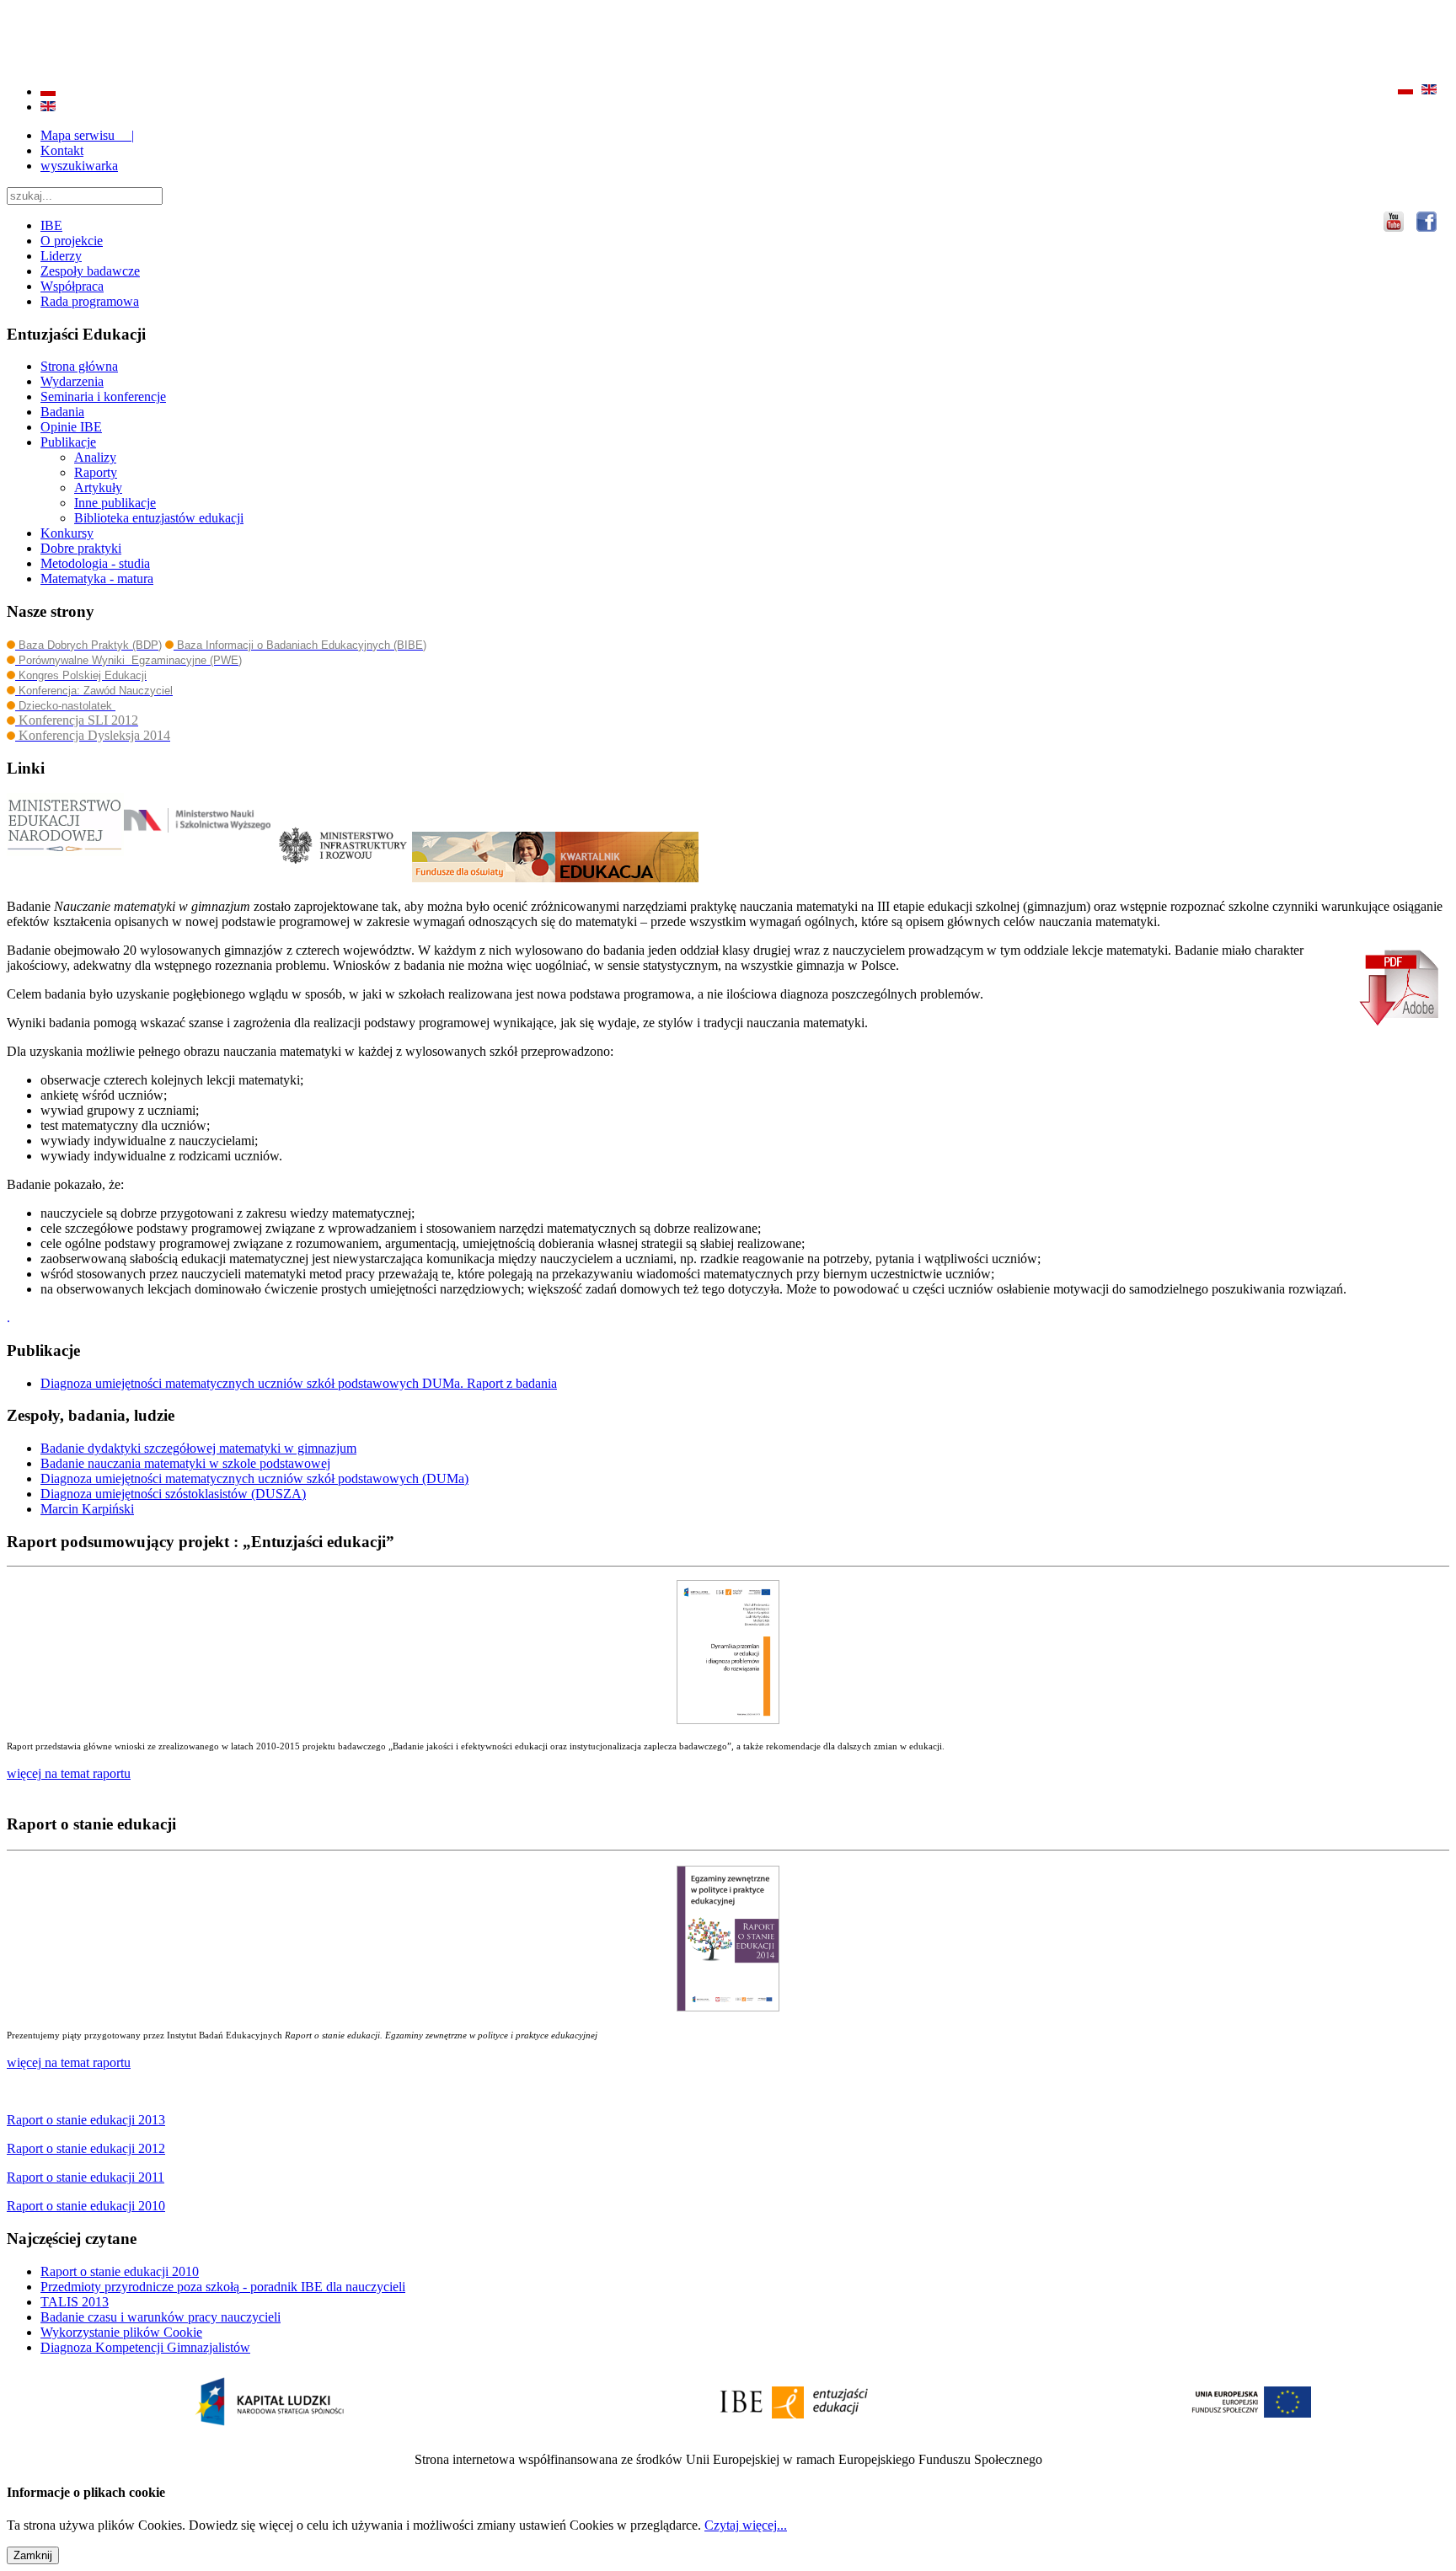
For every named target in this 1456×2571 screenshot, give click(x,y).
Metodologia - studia (95, 563)
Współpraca (72, 286)
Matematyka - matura (97, 578)
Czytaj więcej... (746, 2525)
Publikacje (68, 442)
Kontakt (62, 150)
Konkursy (67, 533)
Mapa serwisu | (87, 135)
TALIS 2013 (75, 2302)
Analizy (95, 457)
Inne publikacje (115, 503)
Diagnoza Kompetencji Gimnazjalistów (145, 2347)
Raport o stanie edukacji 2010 (120, 2271)
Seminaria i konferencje (103, 396)
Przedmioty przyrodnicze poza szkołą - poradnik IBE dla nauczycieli (223, 2287)
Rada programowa (90, 301)
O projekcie (72, 241)
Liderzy (61, 256)
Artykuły (98, 487)
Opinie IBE (71, 427)
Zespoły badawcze (90, 271)
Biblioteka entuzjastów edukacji (159, 518)
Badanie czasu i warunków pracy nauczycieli (161, 2317)
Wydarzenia (72, 381)
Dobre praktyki (81, 548)
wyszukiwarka (79, 166)
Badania (62, 412)
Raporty (96, 472)
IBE (51, 225)
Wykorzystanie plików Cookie (121, 2332)
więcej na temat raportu (69, 2062)
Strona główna (79, 366)
